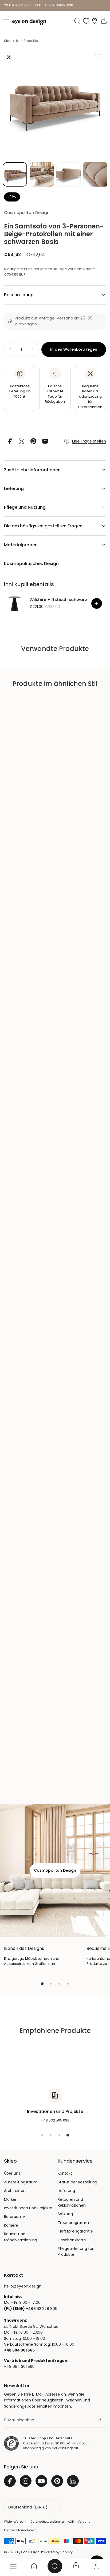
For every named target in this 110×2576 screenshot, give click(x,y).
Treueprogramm (73, 2223)
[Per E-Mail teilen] (45, 441)
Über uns (12, 2173)
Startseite (12, 41)
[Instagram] (26, 2481)
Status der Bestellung (77, 2182)
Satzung (65, 2214)
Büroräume (14, 2217)
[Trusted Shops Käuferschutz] (11, 2443)
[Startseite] (34, 2566)
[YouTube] (41, 2481)
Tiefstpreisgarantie (75, 2231)
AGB (71, 2522)
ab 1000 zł (20, 391)
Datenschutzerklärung (47, 2522)
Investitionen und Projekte (28, 2208)
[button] (6, 21)
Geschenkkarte (72, 2240)
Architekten (15, 2191)
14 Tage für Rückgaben (55, 394)
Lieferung (66, 2191)
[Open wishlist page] (86, 21)
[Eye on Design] (29, 22)
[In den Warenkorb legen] (97, 603)
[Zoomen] (9, 57)
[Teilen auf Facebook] (10, 441)
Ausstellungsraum (21, 2182)
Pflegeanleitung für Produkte (76, 2251)
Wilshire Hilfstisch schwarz (58, 600)
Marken (11, 2199)
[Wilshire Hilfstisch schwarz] (15, 603)
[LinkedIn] (73, 2481)
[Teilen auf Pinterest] (33, 441)
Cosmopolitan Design (27, 213)
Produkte (31, 41)
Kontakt (65, 2173)
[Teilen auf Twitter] (22, 441)
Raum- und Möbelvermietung (21, 2237)
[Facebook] (10, 2481)
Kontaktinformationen (20, 2530)
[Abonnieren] (100, 2420)
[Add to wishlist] (98, 56)
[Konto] (97, 2566)
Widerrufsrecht (15, 2522)
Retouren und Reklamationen (72, 2202)
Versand (84, 2522)
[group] (55, 103)
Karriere (11, 2225)
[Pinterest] (57, 2481)
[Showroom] (95, 21)
